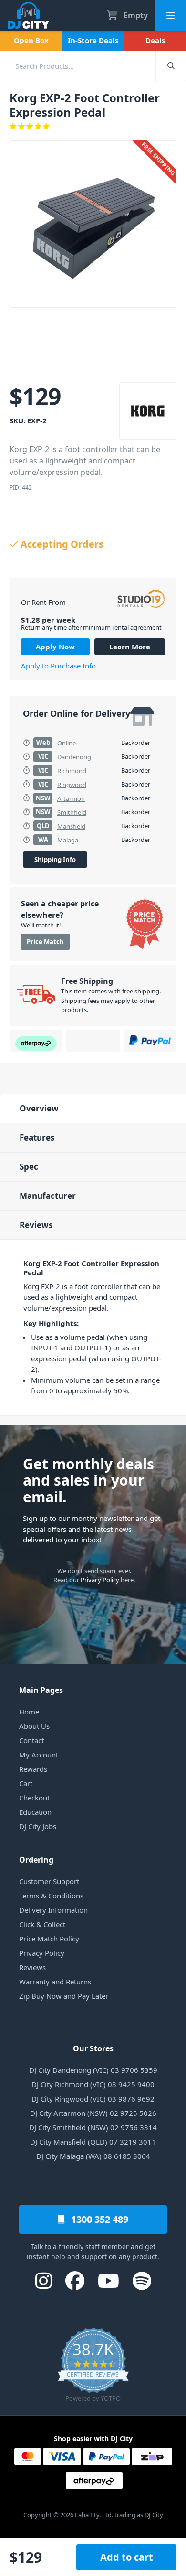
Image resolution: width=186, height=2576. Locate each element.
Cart (26, 1783)
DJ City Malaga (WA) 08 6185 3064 (93, 2156)
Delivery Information (53, 1910)
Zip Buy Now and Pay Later (64, 1996)
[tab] (93, 1108)
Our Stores (93, 2048)
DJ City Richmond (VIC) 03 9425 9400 (93, 2084)
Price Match (45, 942)
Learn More (130, 647)
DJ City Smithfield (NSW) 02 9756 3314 (93, 2127)
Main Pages (41, 1690)
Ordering (36, 1860)
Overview (39, 1108)
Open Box (31, 40)
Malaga (68, 840)
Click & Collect (42, 1924)
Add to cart (127, 2557)
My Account (39, 1755)
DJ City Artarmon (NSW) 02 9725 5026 (93, 2113)
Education (35, 1812)
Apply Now (55, 647)
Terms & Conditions (51, 1896)
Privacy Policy (100, 1580)
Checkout (34, 1798)
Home (29, 1712)
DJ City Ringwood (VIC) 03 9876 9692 (93, 2099)
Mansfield (71, 826)
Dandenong (74, 757)
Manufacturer (48, 1196)
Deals (155, 40)
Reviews (36, 1225)
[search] (78, 66)
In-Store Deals (93, 40)
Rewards (33, 1769)
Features (37, 1137)
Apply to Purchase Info (58, 666)
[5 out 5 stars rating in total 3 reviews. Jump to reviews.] (93, 126)
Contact (31, 1740)
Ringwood (72, 785)
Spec (29, 1167)
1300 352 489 (98, 2219)
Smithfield (72, 812)
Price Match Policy (49, 1939)
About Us (34, 1726)
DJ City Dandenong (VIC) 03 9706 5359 (93, 2070)
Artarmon (71, 798)
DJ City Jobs (38, 1826)
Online (67, 743)
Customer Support (49, 1881)
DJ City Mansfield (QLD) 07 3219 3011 (93, 2142)
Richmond (72, 771)
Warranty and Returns (55, 1982)
